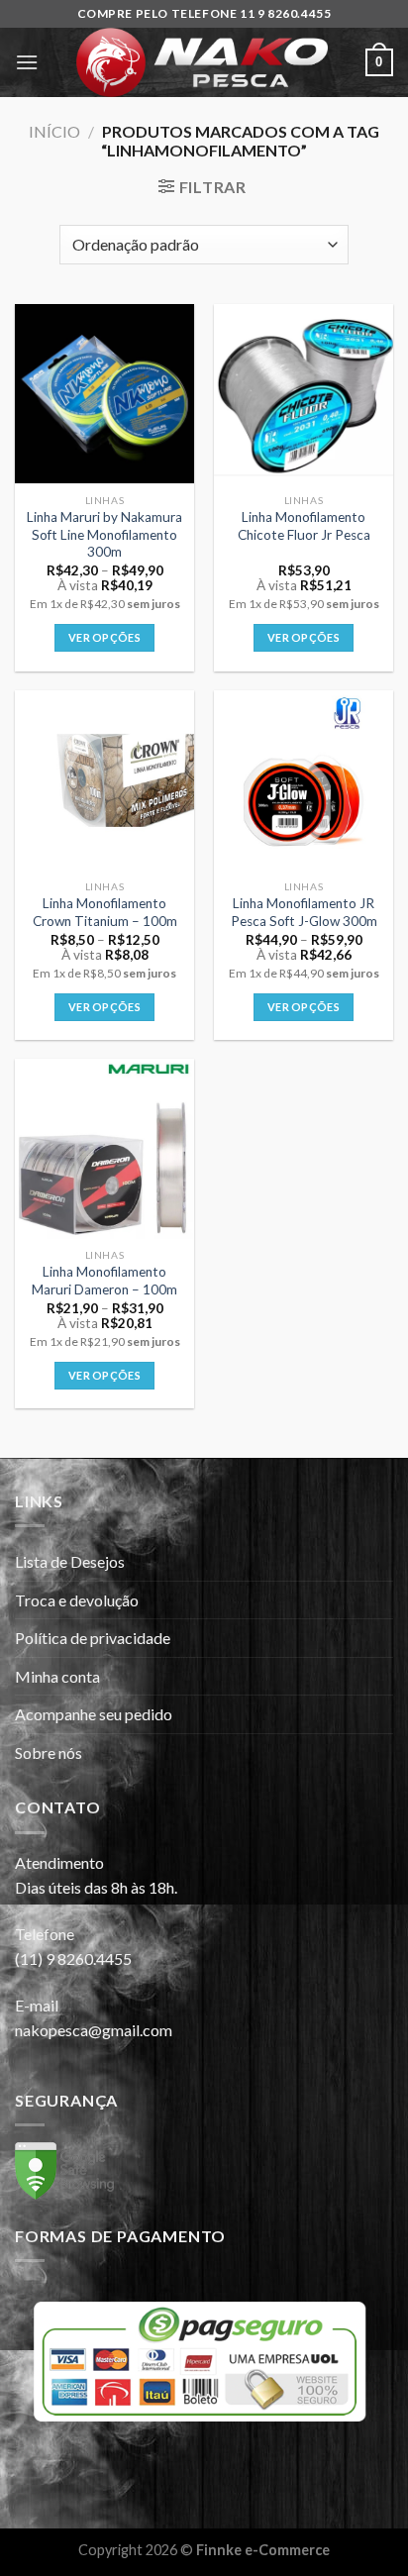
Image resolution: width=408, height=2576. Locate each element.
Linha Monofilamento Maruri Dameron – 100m (104, 1281)
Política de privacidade (93, 1638)
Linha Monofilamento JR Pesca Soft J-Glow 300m (304, 912)
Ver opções (104, 637)
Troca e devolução (77, 1600)
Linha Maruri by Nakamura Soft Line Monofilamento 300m (104, 534)
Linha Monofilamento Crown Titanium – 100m (105, 912)
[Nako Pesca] (202, 62)
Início (54, 131)
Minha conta (57, 1676)
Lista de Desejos (70, 1561)
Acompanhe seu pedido (94, 1714)
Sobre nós (49, 1752)
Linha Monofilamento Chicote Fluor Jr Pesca (304, 526)
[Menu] (27, 62)
